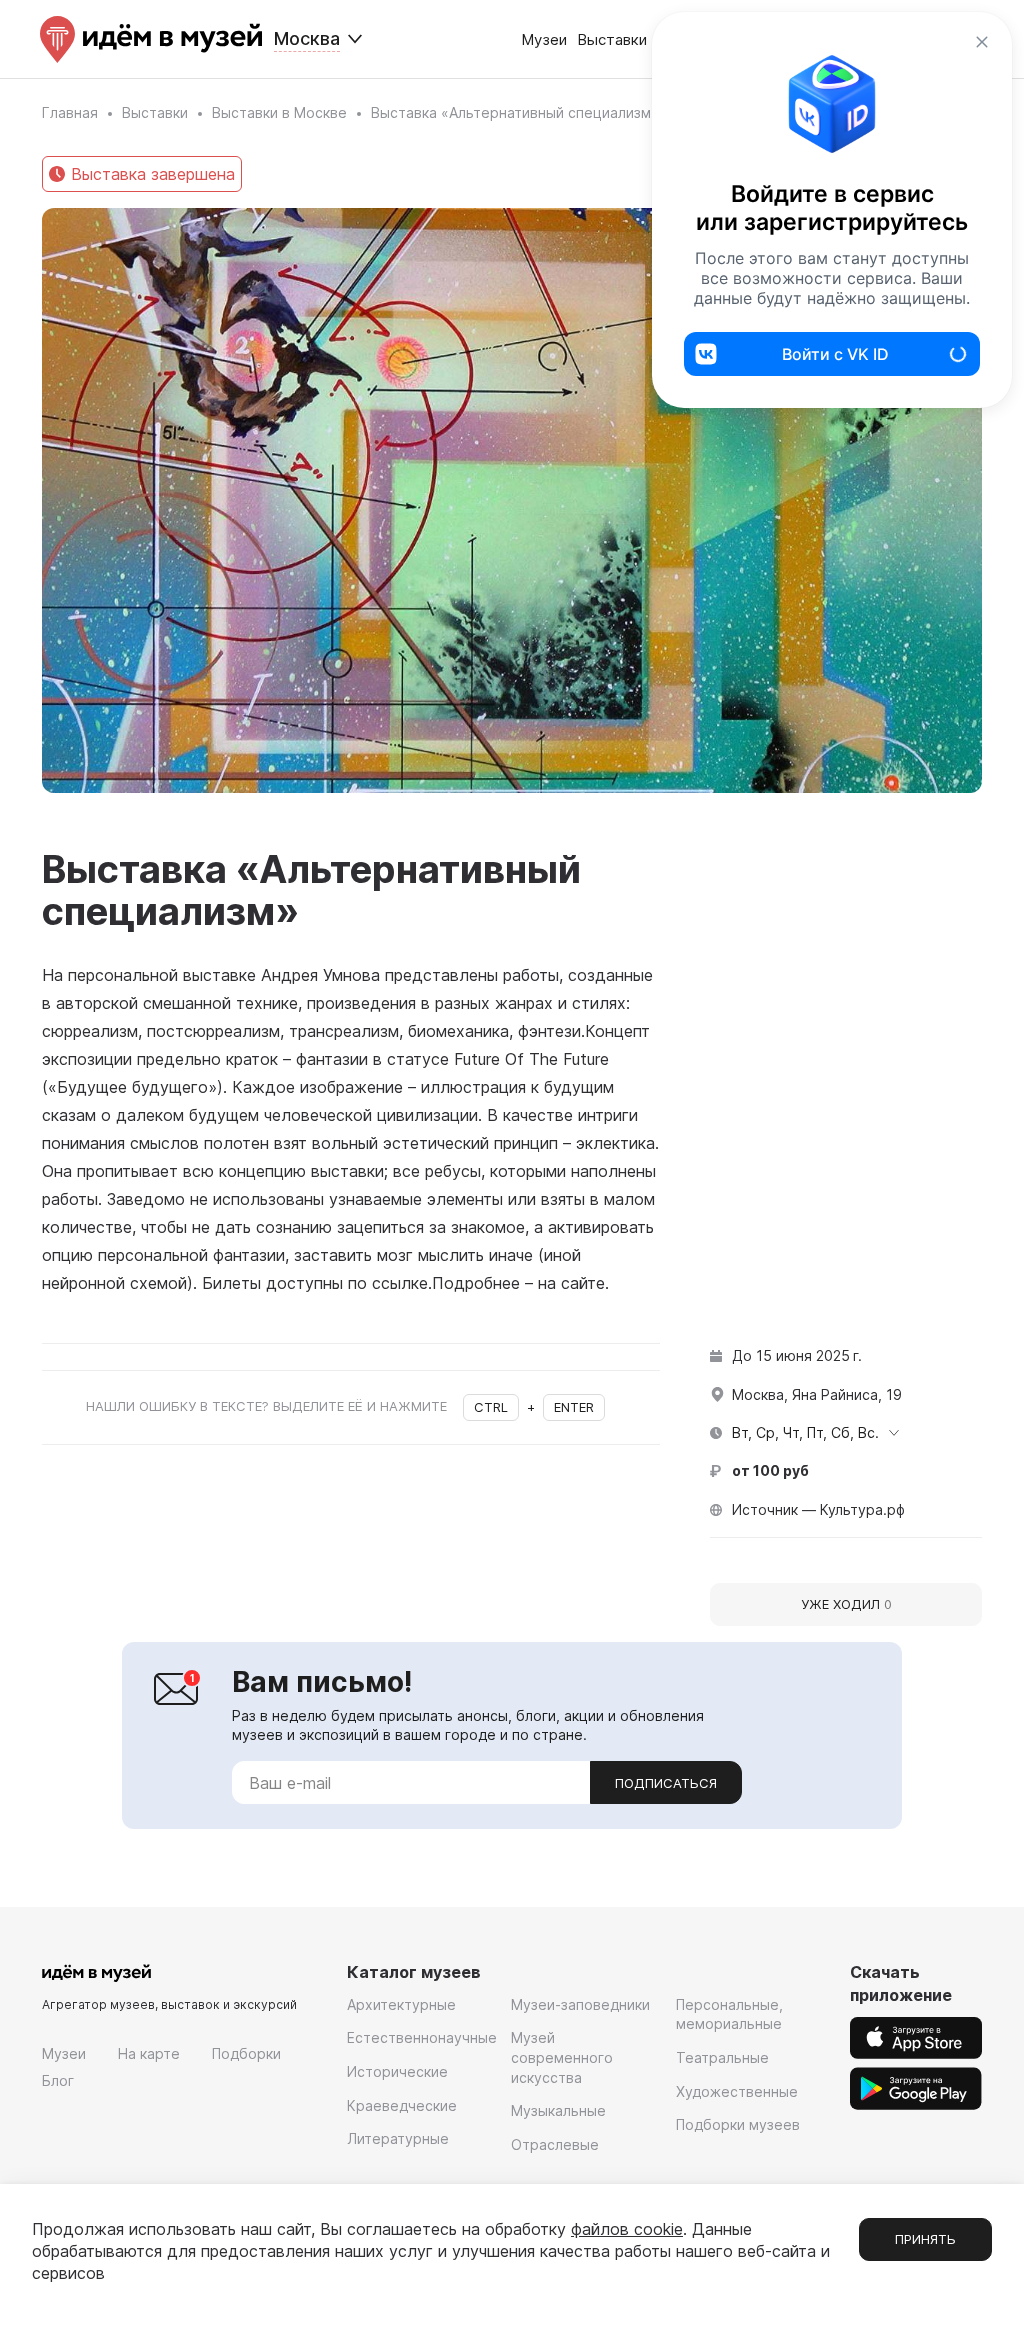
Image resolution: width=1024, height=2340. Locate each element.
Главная (70, 112)
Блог (58, 2080)
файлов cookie (627, 2229)
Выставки (612, 39)
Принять (925, 2239)
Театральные (722, 2057)
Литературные (398, 2138)
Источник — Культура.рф (818, 1509)
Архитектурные (401, 2004)
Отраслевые (555, 2144)
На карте (149, 2053)
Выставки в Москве (279, 112)
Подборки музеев (738, 2124)
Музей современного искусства (562, 2057)
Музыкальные (558, 2110)
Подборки (246, 2053)
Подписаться (666, 1783)
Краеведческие (402, 2105)
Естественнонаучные (422, 2037)
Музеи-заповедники (580, 2004)
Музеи (544, 39)
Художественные (737, 2091)
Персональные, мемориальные (729, 2014)
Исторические (397, 2071)
